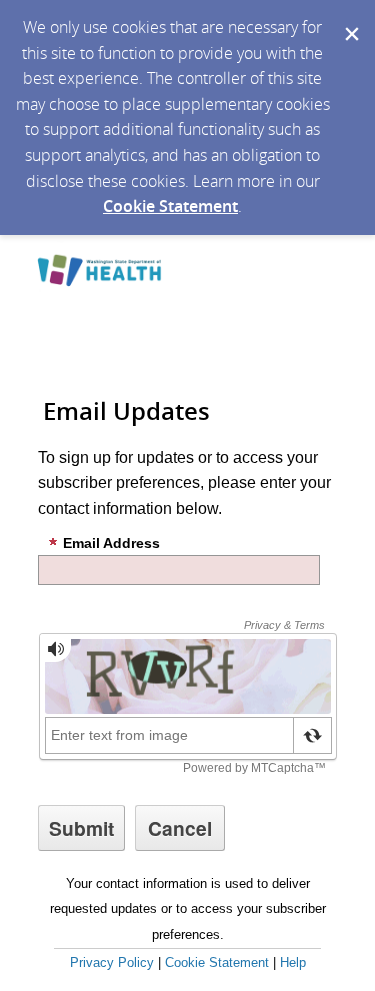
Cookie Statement (170, 206)
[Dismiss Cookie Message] (350, 19)
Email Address (111, 543)
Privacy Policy (112, 962)
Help (293, 962)
